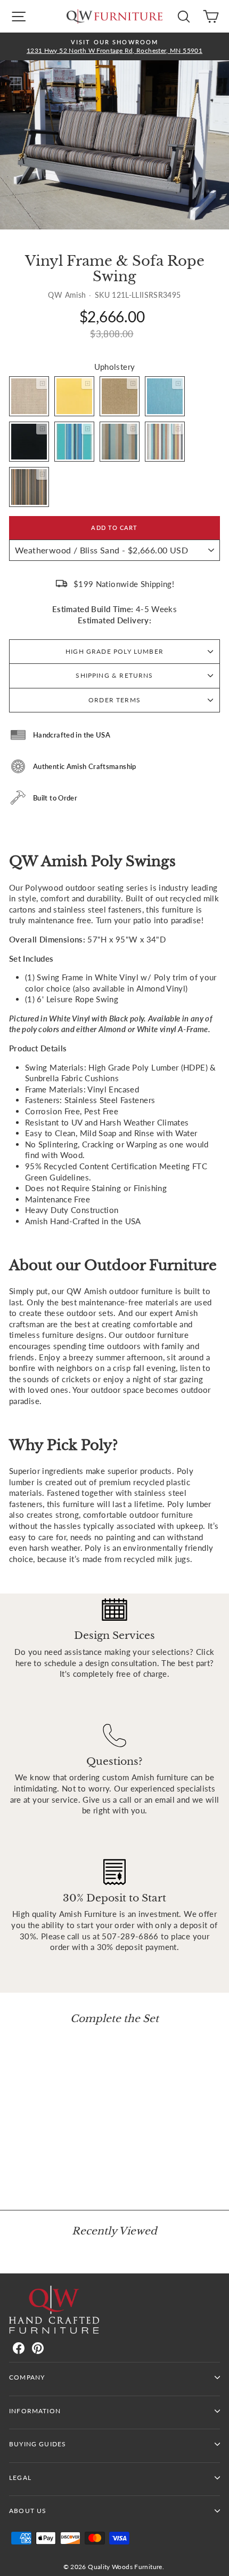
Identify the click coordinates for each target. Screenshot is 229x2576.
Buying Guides (38, 2444)
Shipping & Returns (114, 675)
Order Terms (114, 700)
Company (27, 2377)
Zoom (42, 383)
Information (35, 2411)
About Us (28, 2511)
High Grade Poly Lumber (114, 651)
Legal (20, 2478)
